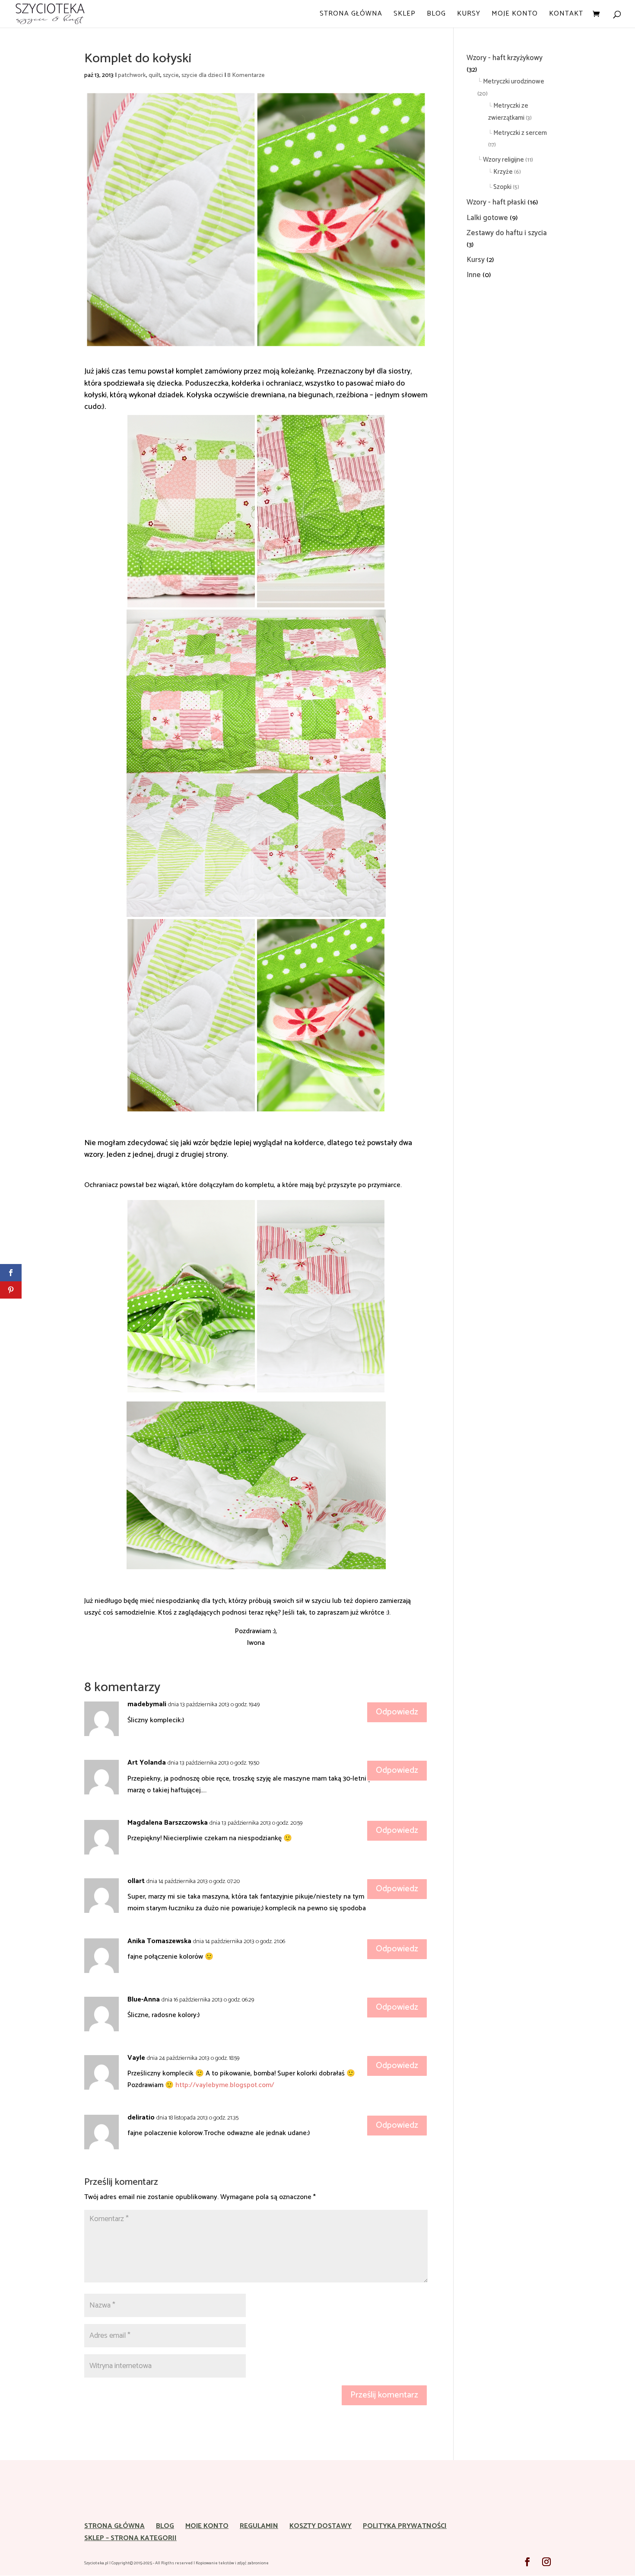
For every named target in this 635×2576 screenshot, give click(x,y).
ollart (136, 1881)
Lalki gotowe (487, 218)
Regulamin (259, 2526)
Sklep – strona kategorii (130, 2538)
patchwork (132, 75)
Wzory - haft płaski (496, 202)
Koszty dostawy (321, 2526)
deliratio (141, 2118)
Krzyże (503, 172)
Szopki (502, 187)
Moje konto (515, 15)
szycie (171, 75)
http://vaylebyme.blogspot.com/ (225, 2085)
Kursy (469, 15)
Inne (474, 275)
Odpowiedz (397, 1712)
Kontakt (566, 15)
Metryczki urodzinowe (514, 81)
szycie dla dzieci (202, 75)
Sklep (405, 15)
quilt (154, 75)
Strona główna (351, 15)
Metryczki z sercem (520, 133)
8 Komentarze (246, 75)
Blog (436, 15)
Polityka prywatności (405, 2526)
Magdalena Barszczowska (168, 1823)
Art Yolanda (147, 1763)
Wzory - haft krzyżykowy (505, 58)
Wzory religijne (503, 160)
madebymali (147, 1704)
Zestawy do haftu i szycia (507, 233)
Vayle (136, 2058)
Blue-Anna (144, 2000)
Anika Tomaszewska (159, 1941)
